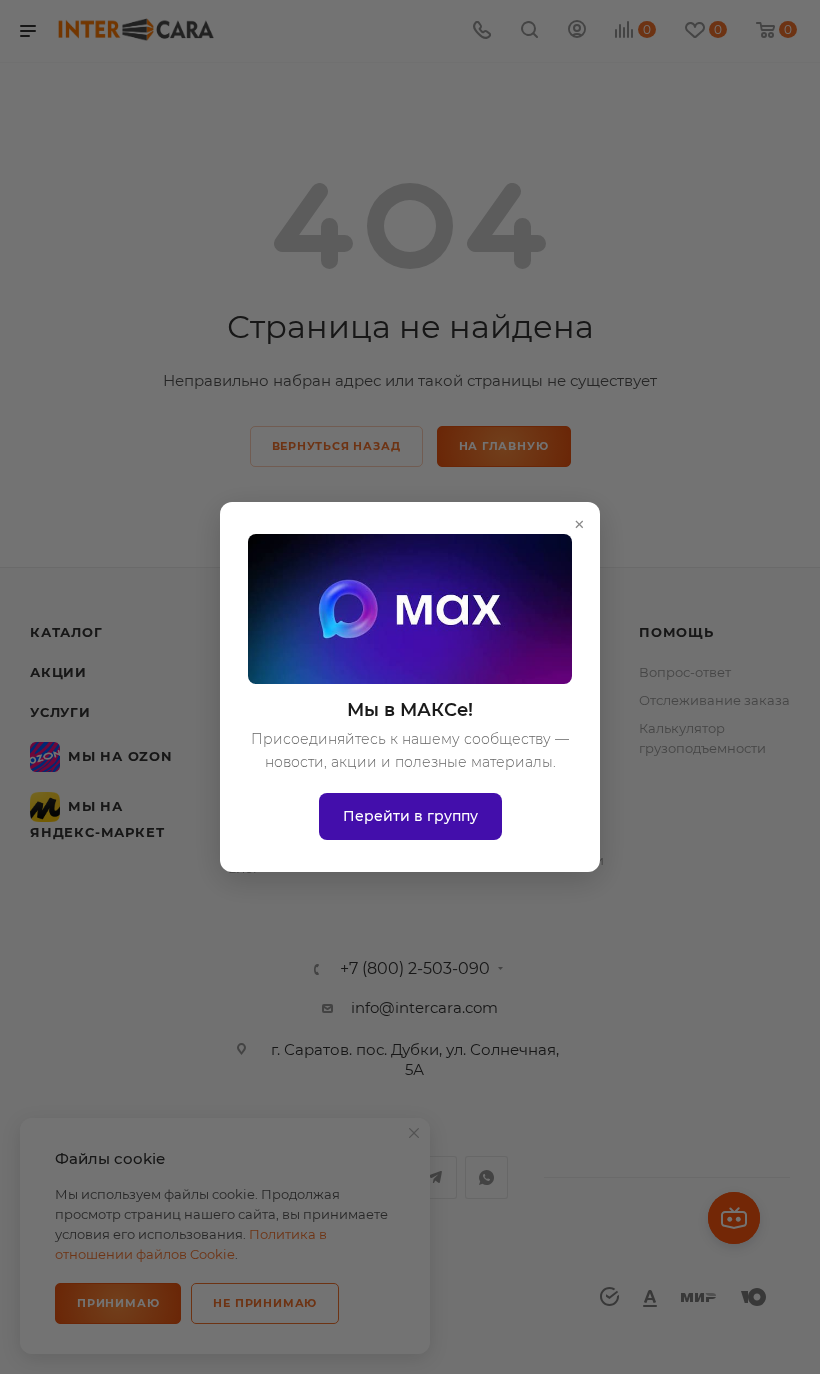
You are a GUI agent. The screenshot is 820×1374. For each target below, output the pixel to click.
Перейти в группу (410, 816)
